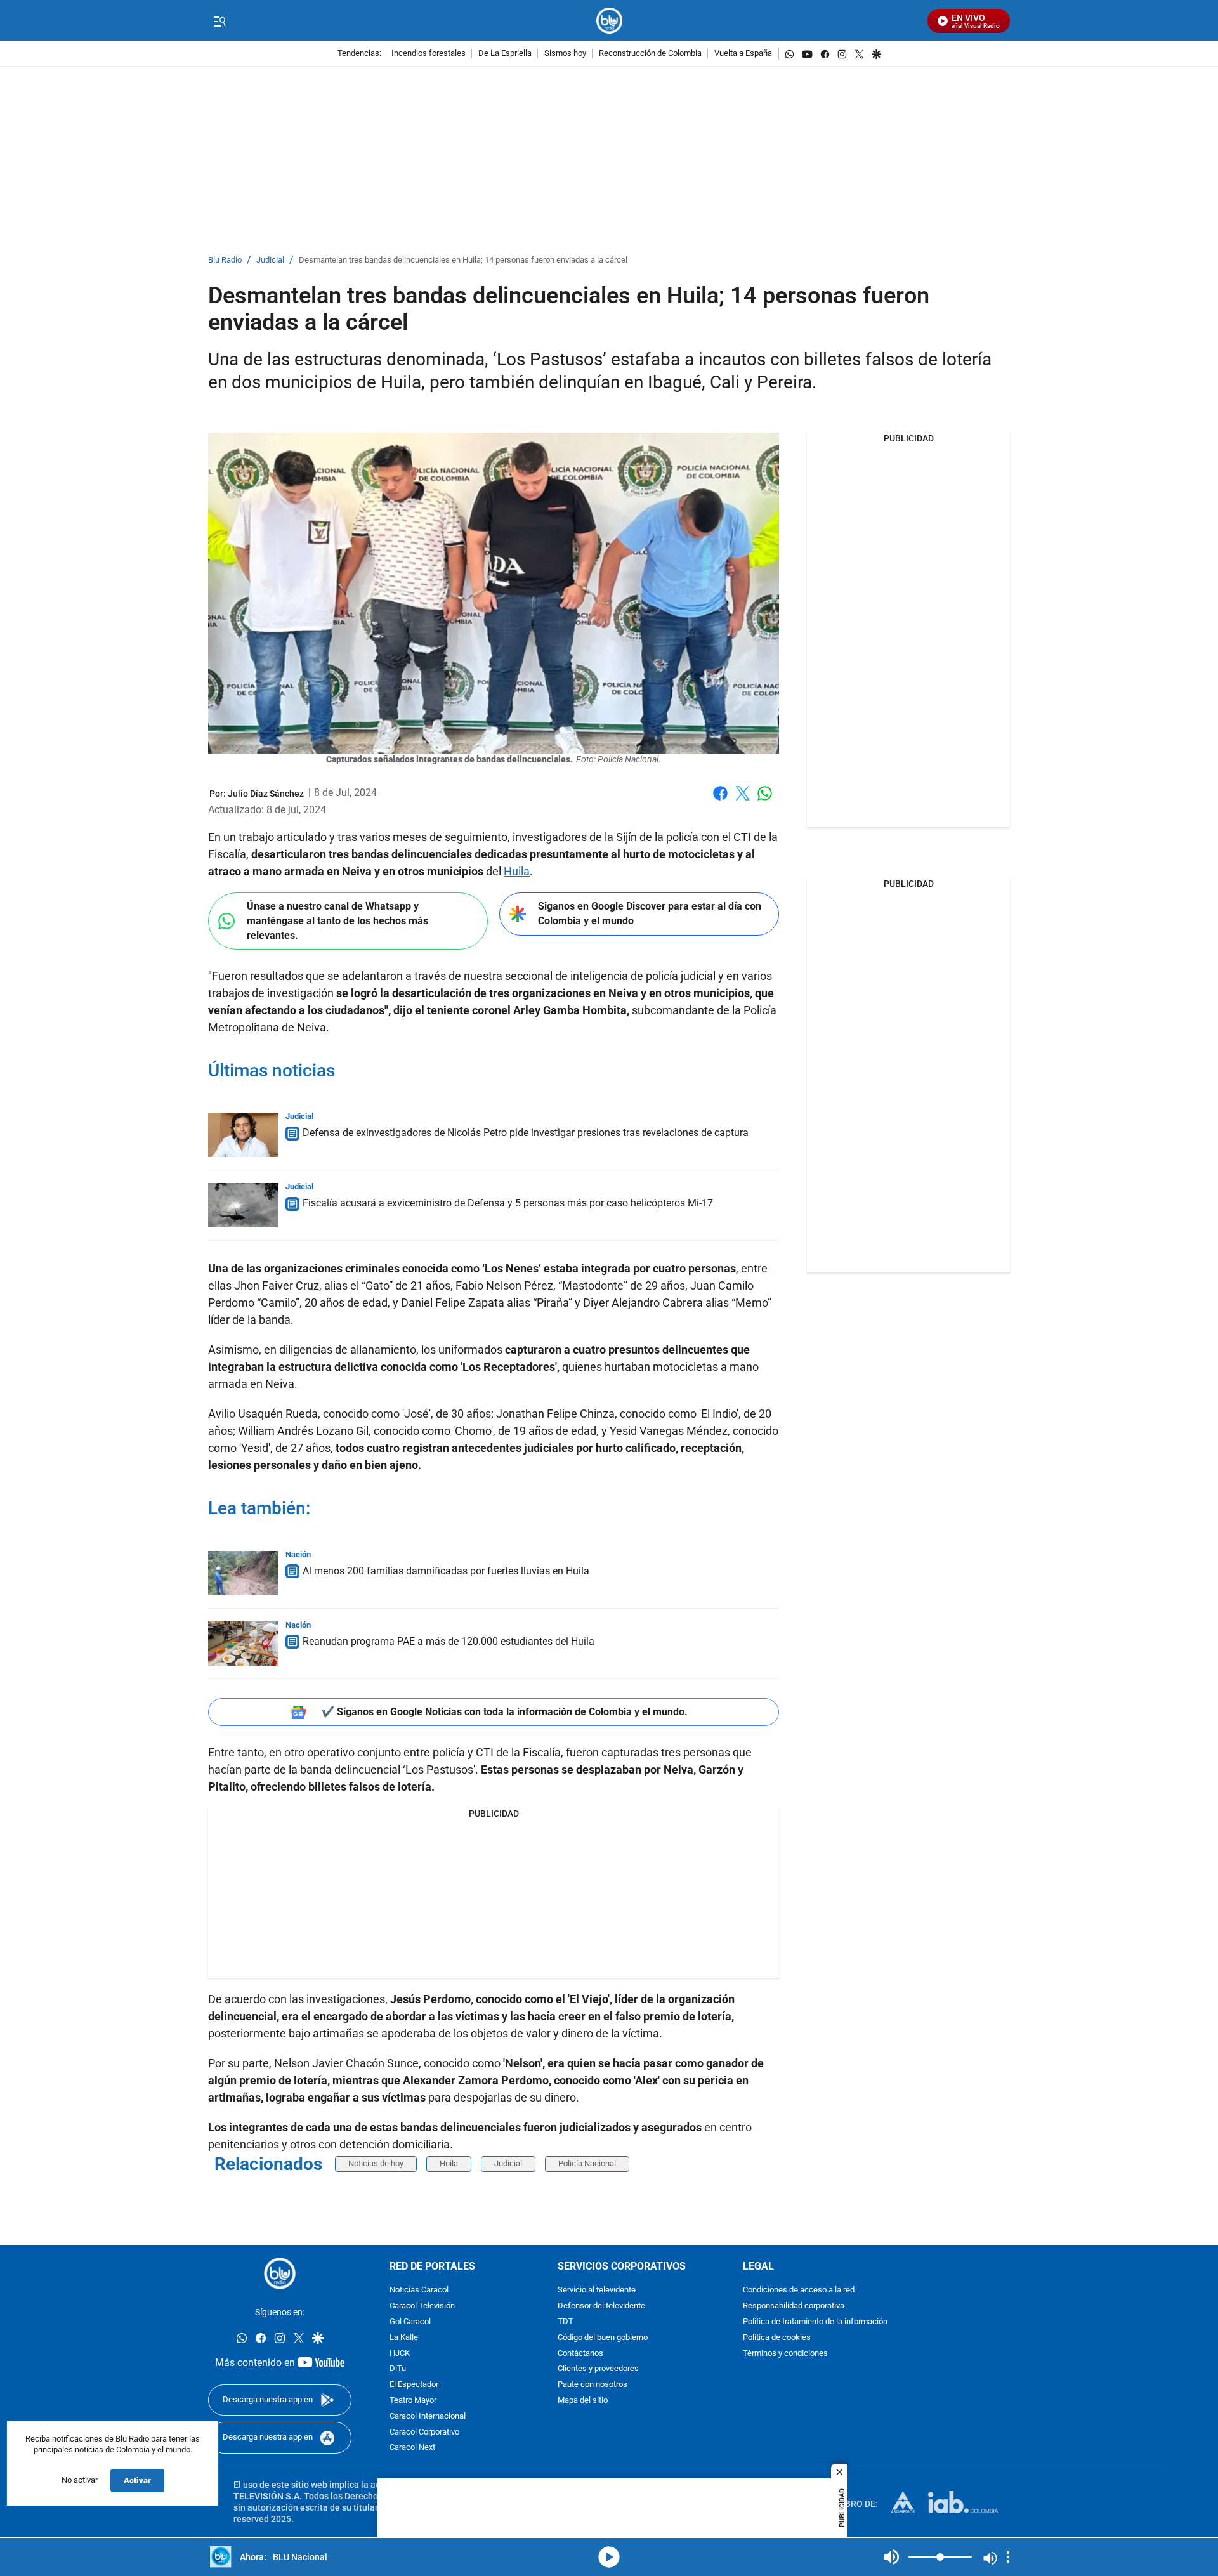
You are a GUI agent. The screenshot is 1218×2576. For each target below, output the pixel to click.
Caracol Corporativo (424, 2432)
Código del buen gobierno (603, 2338)
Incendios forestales (429, 54)
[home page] (609, 21)
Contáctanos (580, 2354)
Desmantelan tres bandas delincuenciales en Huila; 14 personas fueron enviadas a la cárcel (463, 260)
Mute (891, 2557)
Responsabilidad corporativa (794, 2306)
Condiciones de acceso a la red (799, 2291)
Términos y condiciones (785, 2354)
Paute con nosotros (593, 2385)
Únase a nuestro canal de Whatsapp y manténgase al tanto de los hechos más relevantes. (337, 920)
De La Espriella (505, 54)
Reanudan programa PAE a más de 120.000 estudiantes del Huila (449, 1641)
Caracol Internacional (428, 2416)
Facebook (720, 801)
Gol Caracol (410, 2322)
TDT (566, 2322)
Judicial (270, 260)
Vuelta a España (743, 54)
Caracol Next (412, 2448)
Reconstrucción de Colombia (650, 54)
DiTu (398, 2370)
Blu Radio (225, 260)
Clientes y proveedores (598, 2370)
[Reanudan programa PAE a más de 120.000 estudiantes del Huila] (243, 1644)
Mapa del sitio (583, 2401)
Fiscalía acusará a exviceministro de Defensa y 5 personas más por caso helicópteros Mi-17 (508, 1203)
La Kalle (404, 2338)
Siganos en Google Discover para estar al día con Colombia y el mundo (650, 913)
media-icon (609, 2557)
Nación (298, 1554)
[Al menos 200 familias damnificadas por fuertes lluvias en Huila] (243, 1573)
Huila (517, 871)
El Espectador (414, 2385)
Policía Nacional (587, 2163)
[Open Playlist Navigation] (1008, 2557)
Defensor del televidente (601, 2306)
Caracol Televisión (422, 2306)
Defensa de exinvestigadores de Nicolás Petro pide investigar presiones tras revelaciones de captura (526, 1133)
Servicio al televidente (597, 2291)
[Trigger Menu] (219, 21)
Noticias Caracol (419, 2291)
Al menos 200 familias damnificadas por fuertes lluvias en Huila (446, 1571)
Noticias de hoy (376, 2163)
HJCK (400, 2354)
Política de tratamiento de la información (815, 2322)
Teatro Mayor (413, 2401)
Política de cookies (777, 2338)
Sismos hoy (565, 54)
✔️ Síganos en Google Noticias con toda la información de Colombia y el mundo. (505, 1712)
